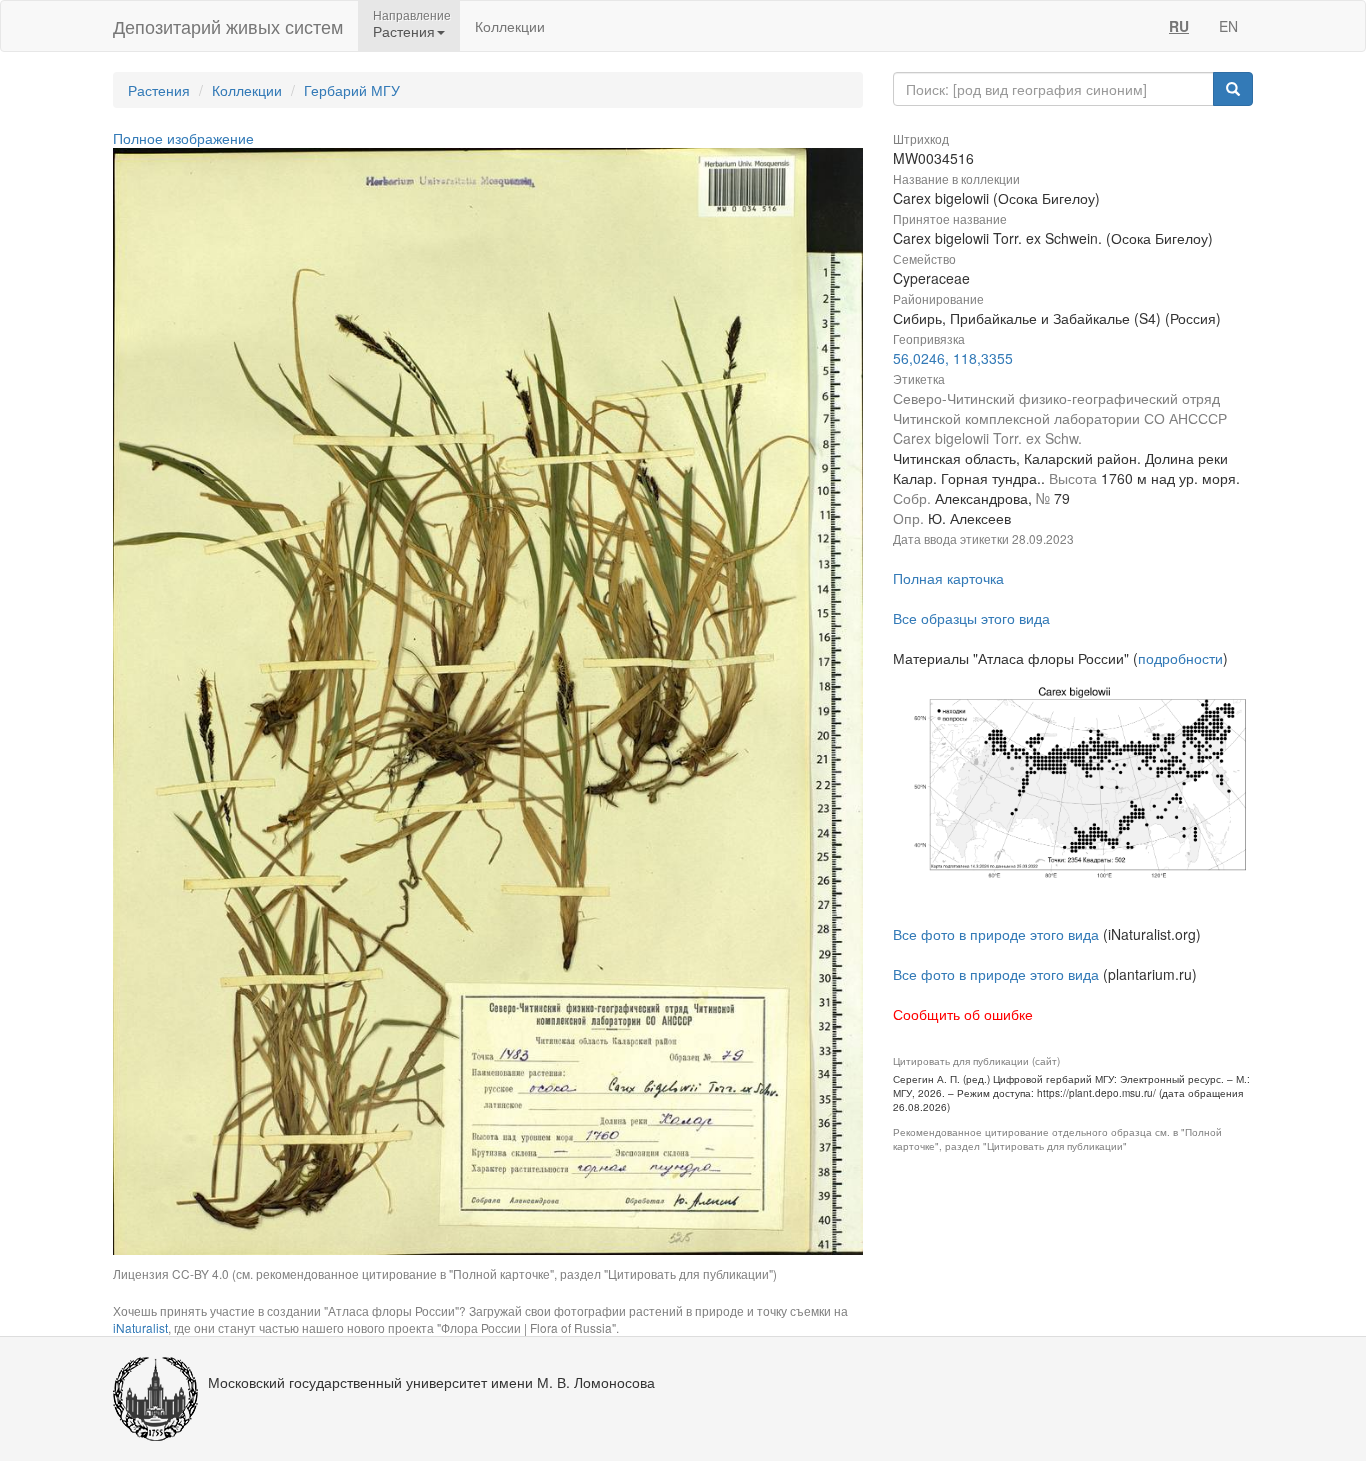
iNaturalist (140, 1327)
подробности (1180, 658)
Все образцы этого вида (971, 618)
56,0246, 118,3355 (953, 358)
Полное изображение (183, 138)
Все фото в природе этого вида (996, 934)
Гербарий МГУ (352, 90)
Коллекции (510, 26)
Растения (159, 90)
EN (1228, 26)
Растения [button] (404, 31)
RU (1179, 26)
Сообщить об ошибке (963, 1014)
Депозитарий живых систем (228, 26)
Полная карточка (948, 578)
